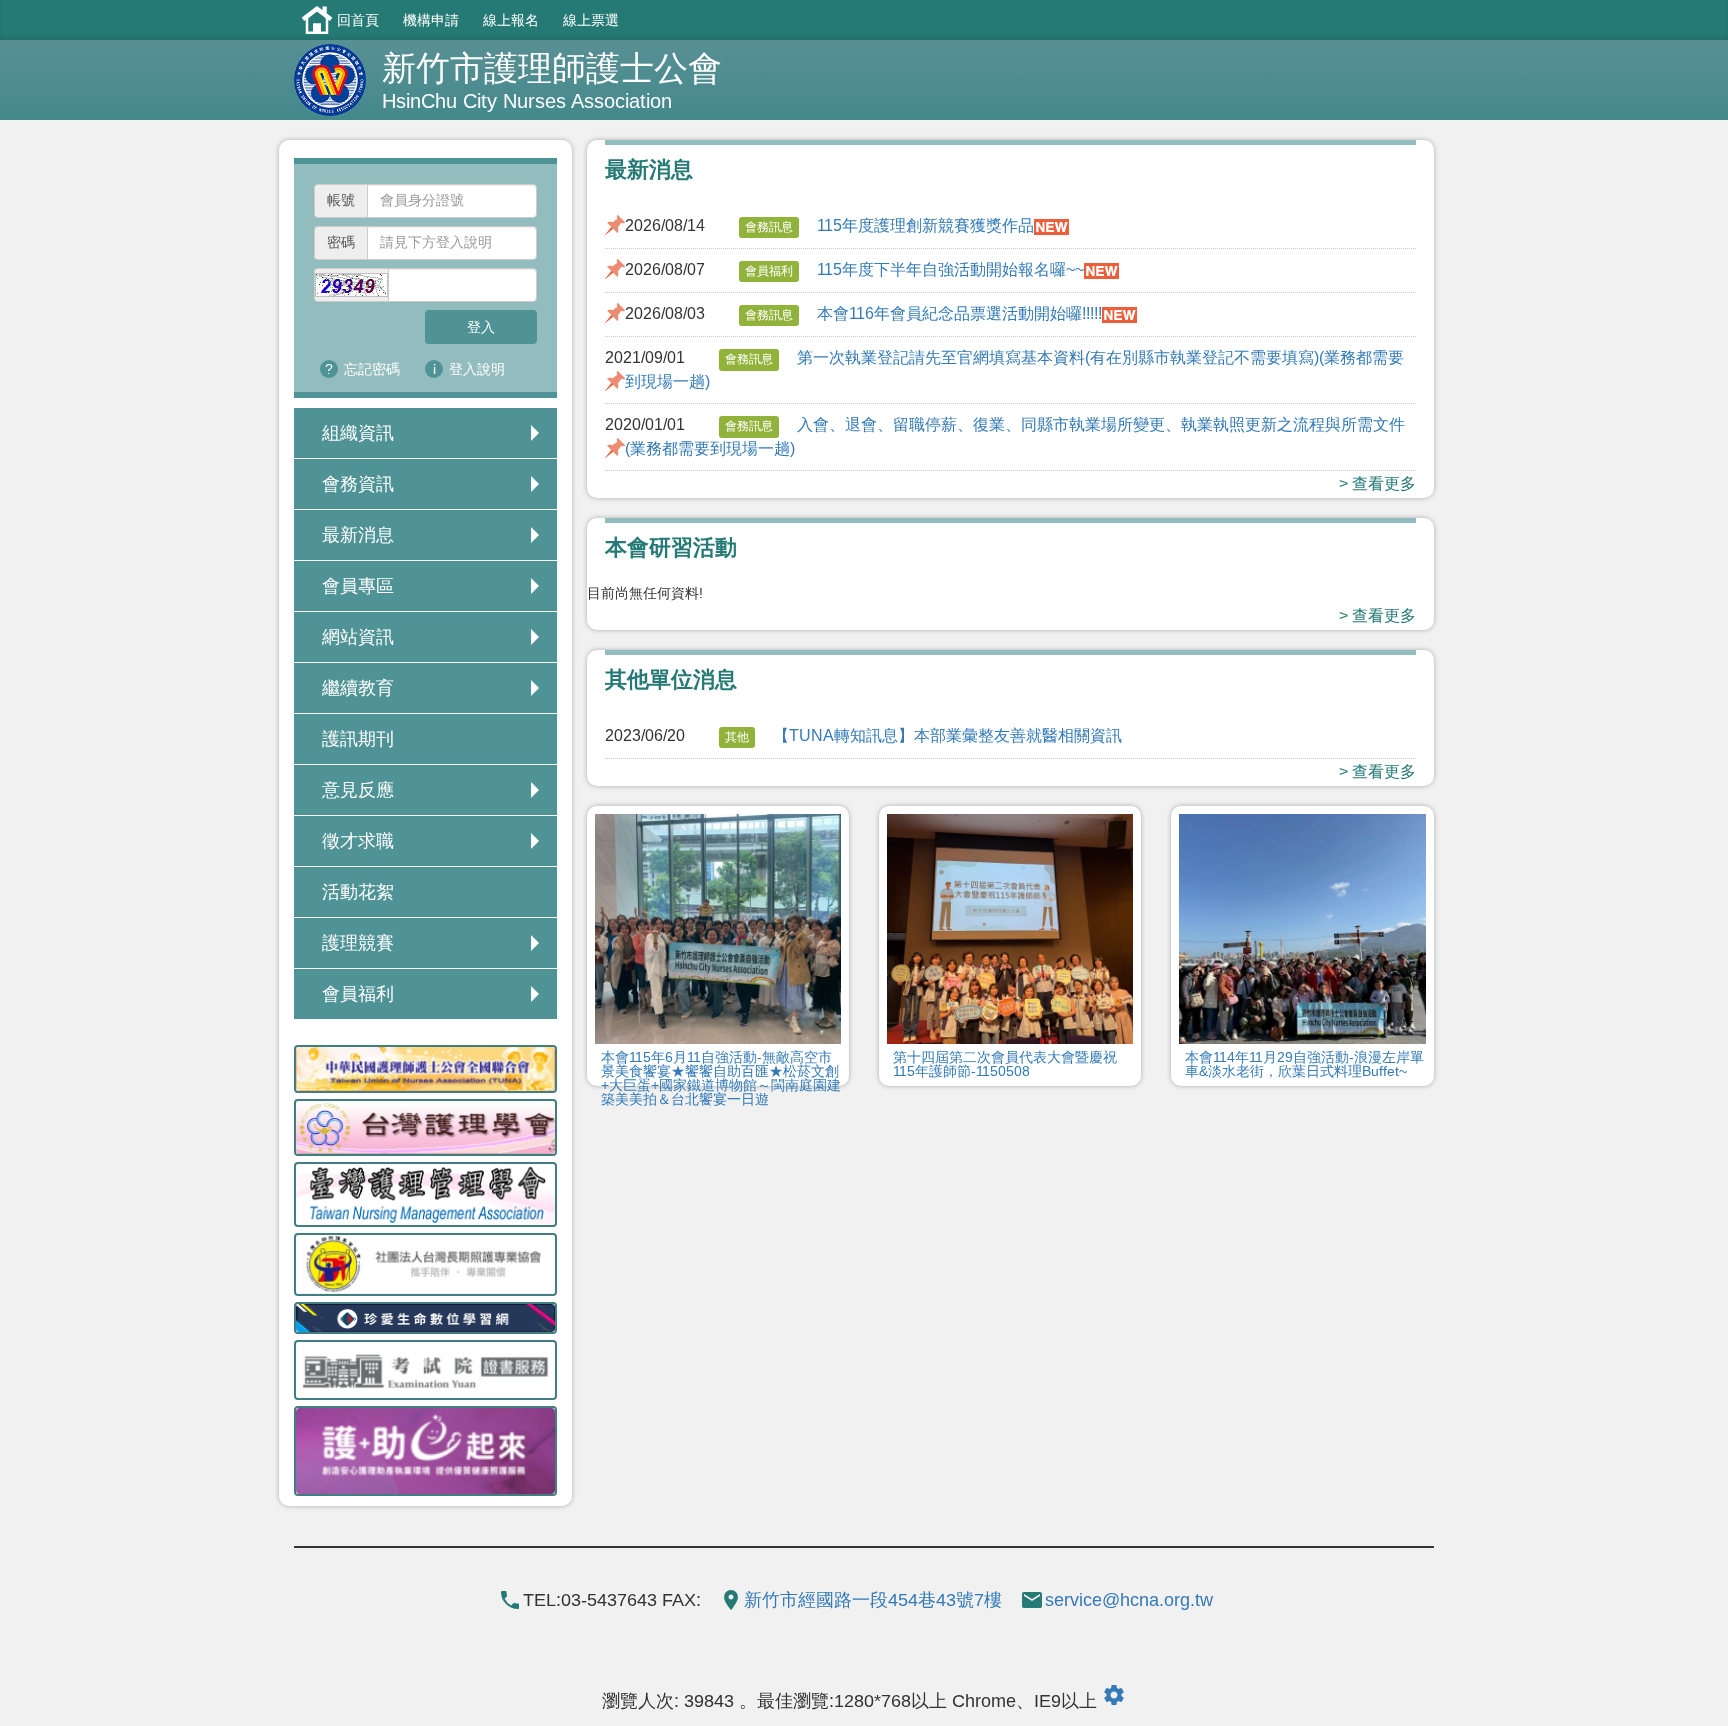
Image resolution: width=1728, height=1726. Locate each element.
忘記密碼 (372, 369)
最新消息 (358, 535)
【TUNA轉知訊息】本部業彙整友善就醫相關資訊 (947, 735)
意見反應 (358, 790)
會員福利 (358, 994)
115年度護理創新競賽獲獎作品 (925, 225)
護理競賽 (358, 943)
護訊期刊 (358, 739)
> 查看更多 (1377, 483)
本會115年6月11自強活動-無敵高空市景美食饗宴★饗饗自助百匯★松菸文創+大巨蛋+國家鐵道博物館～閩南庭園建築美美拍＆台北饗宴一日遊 (721, 1078)
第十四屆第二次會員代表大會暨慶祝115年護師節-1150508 (1005, 1064)
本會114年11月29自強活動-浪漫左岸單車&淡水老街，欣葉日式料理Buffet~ (1304, 1064)
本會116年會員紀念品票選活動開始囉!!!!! (959, 313)
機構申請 (431, 20)
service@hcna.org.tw (1129, 1600)
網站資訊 (358, 637)
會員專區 (358, 586)
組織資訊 (358, 433)
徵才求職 (358, 841)
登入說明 (477, 369)
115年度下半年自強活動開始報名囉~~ (950, 269)
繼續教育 (358, 688)
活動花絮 (358, 892)
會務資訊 (358, 484)
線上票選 (591, 20)
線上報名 (511, 20)
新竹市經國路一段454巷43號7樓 (873, 1600)
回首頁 (358, 20)
